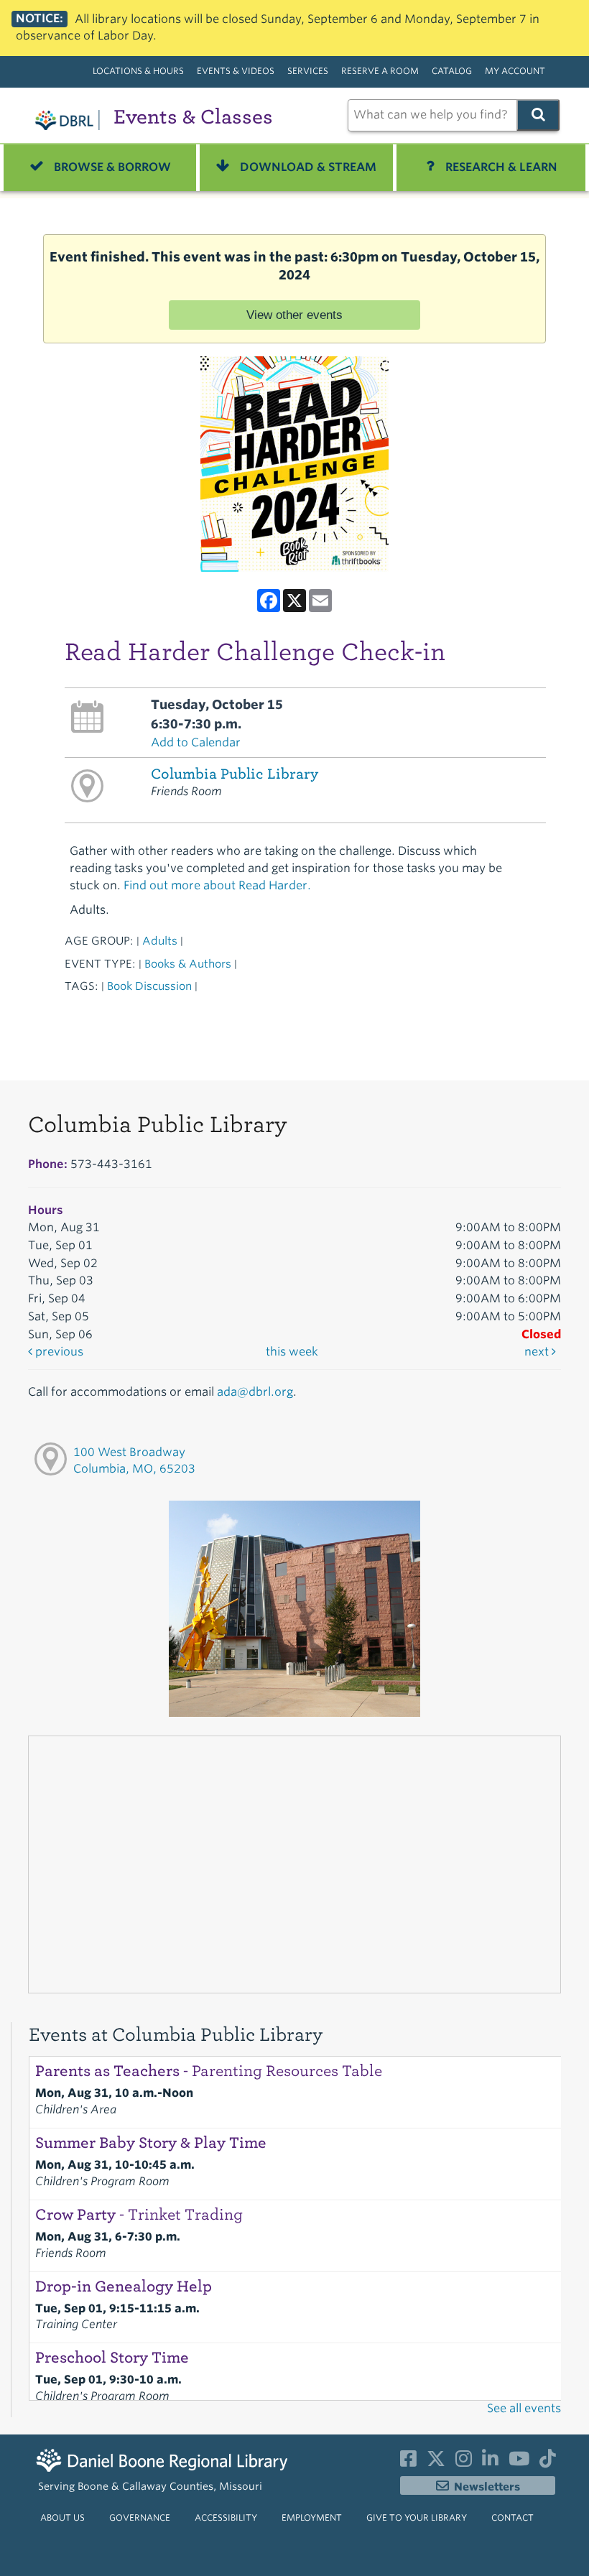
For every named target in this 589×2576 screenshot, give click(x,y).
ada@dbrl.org (255, 1392)
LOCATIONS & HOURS (138, 71)
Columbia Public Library (235, 774)
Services (308, 71)
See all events (524, 2408)
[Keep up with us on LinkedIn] (490, 2462)
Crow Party (139, 2215)
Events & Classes (193, 117)
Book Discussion (149, 986)
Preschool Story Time (112, 2358)
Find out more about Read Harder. (217, 885)
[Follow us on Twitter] (436, 2462)
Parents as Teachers (209, 2071)
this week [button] (292, 1352)
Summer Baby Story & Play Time (151, 2143)
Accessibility (226, 2517)
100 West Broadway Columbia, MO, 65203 (134, 1460)
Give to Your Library (417, 2517)
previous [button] (58, 1352)
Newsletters (487, 2487)
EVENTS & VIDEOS (236, 71)
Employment (312, 2517)
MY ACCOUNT (515, 71)
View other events (294, 315)
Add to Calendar (196, 742)
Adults (160, 941)
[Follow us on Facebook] (408, 2462)
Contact (513, 2517)
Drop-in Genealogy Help (124, 2287)
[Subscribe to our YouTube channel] (519, 2462)
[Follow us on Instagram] (464, 2462)
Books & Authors (188, 964)
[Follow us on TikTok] (548, 2462)
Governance (140, 2517)
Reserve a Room (380, 71)
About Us (62, 2517)
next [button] (538, 1352)
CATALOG (452, 71)
